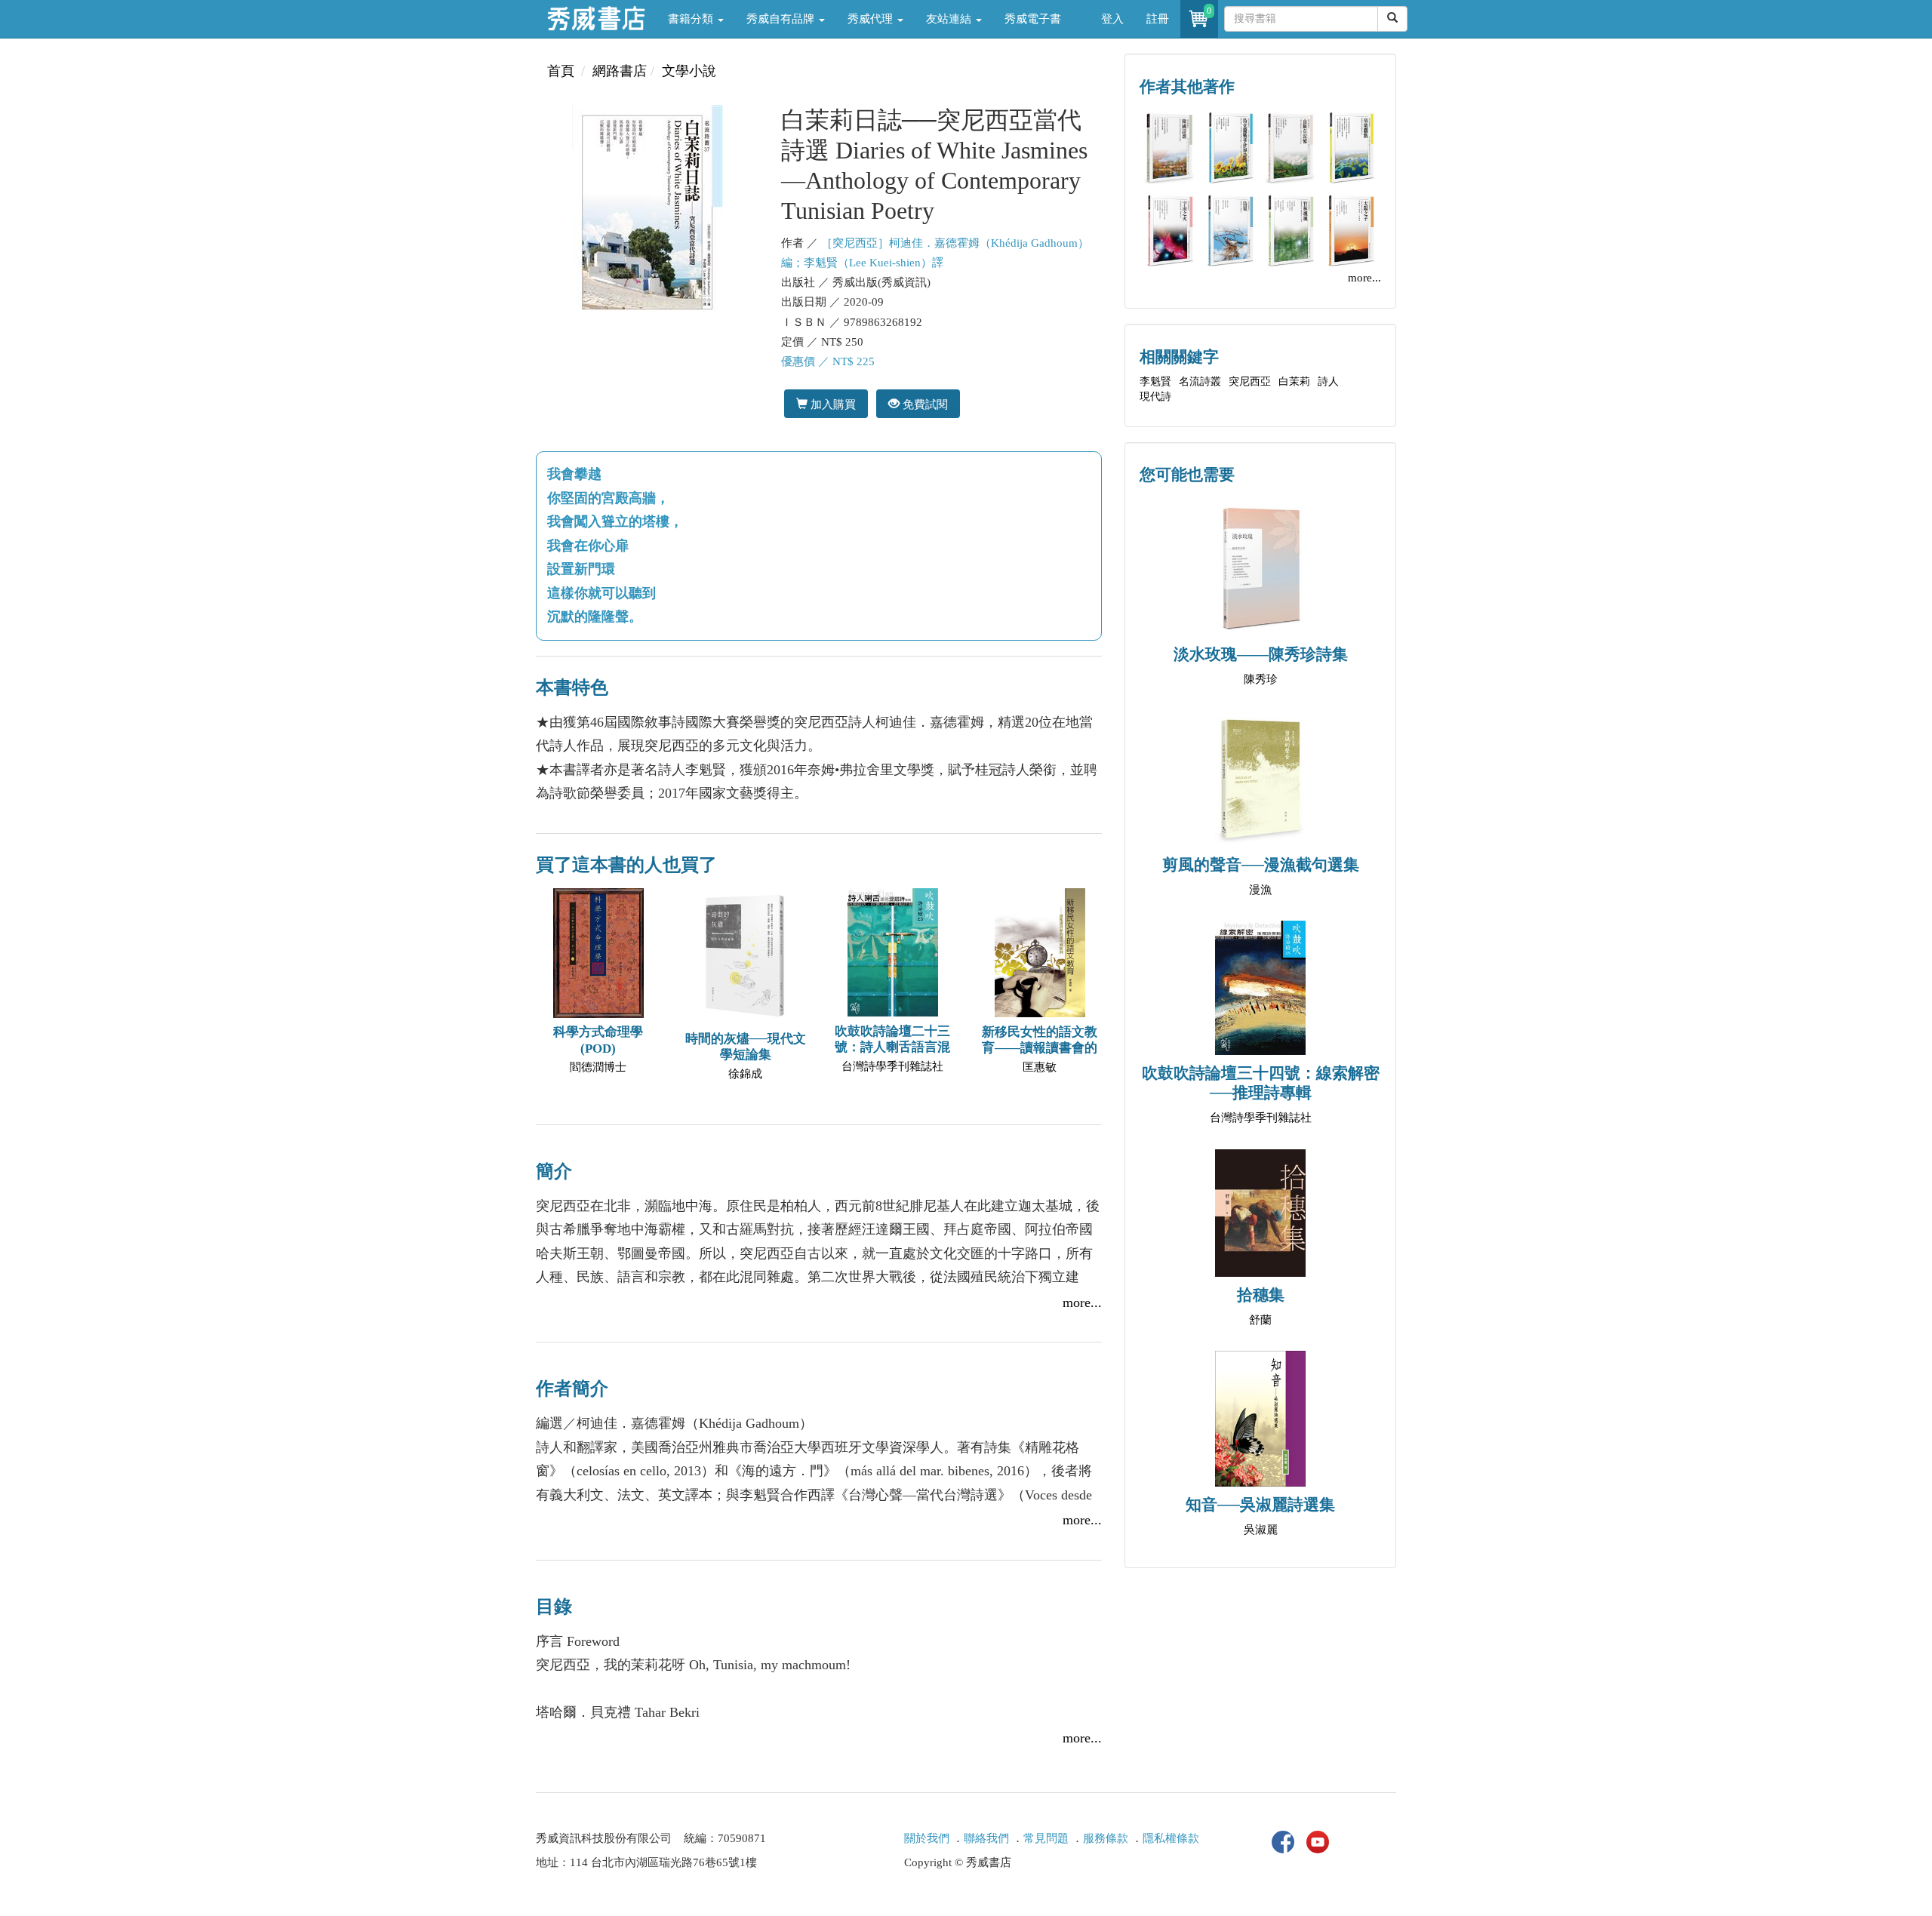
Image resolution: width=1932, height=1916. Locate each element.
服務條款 (1106, 1838)
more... (1082, 1302)
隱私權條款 (1171, 1838)
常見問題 (1046, 1838)
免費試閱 (924, 404)
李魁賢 (1155, 381)
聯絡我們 (986, 1838)
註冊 (1158, 19)
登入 (1112, 19)
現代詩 (1155, 397)
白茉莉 (1294, 381)
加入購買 (832, 404)
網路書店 (620, 71)
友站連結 (950, 19)
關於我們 (927, 1838)
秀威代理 (872, 19)
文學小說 (689, 71)
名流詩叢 (1200, 381)
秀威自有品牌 (782, 19)
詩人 (1328, 381)
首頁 (561, 71)
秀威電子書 (1033, 19)
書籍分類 (692, 19)
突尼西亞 (1250, 381)
